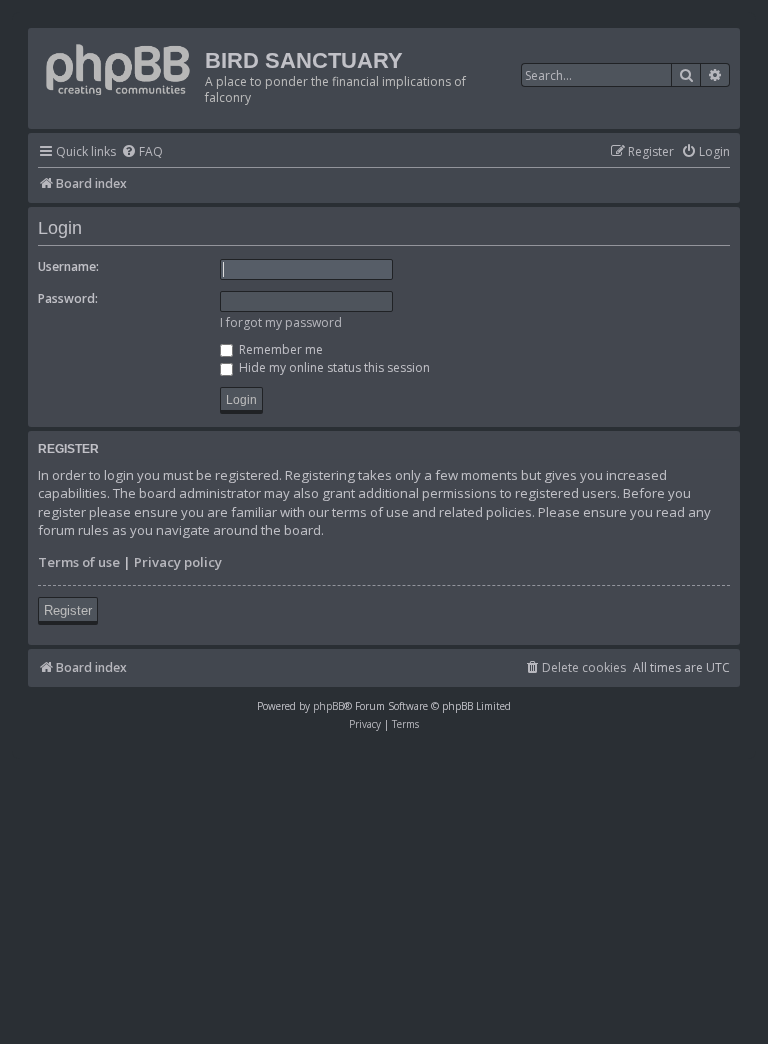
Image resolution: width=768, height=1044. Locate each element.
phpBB (328, 706)
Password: (68, 298)
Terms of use (79, 562)
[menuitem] (142, 152)
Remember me (279, 349)
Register (68, 610)
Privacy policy (178, 562)
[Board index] (119, 65)
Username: (68, 266)
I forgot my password (281, 322)
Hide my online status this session (333, 367)
